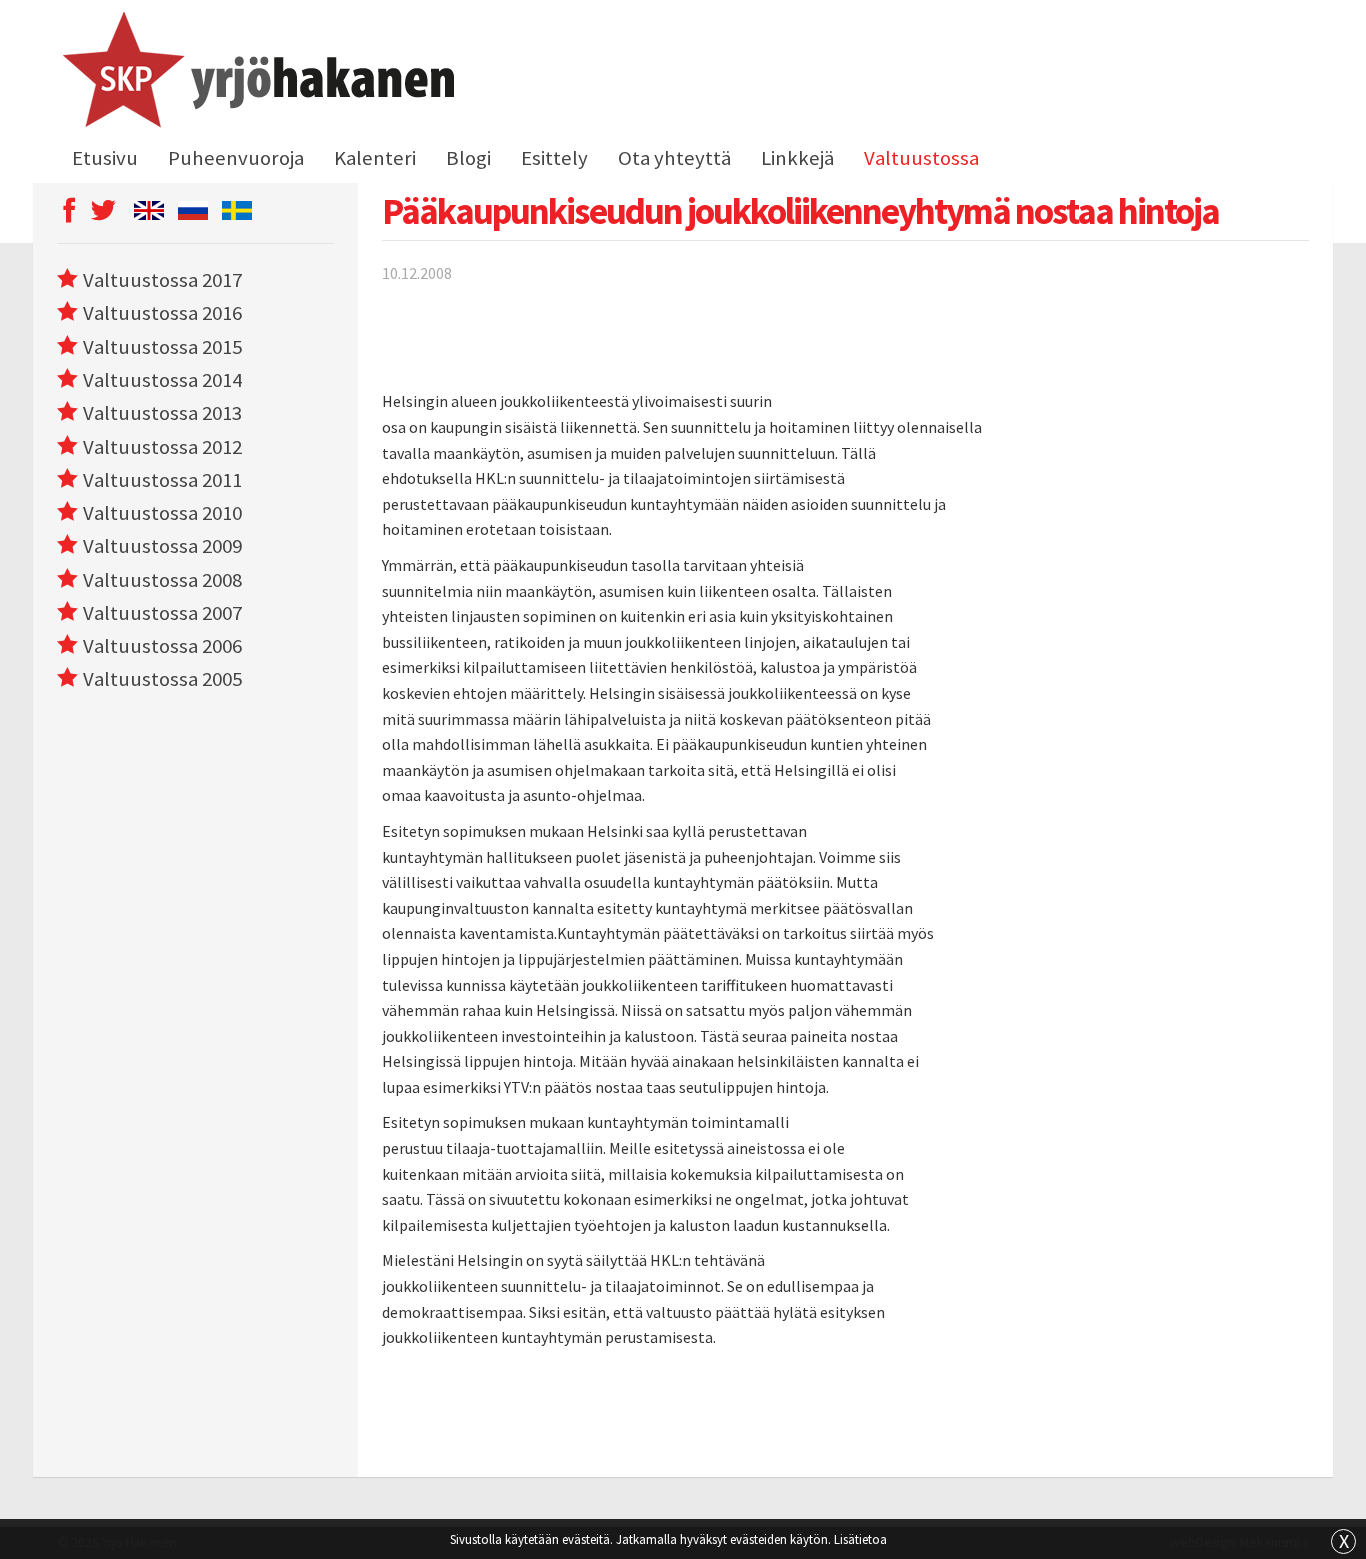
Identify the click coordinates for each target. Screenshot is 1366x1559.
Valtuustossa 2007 (162, 613)
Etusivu (105, 158)
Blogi (468, 158)
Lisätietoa (860, 1539)
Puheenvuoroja (236, 158)
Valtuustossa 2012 (162, 447)
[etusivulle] (255, 73)
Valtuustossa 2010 (162, 513)
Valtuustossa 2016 (162, 313)
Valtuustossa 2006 (162, 646)
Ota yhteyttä (674, 158)
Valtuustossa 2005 (162, 679)
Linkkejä (797, 158)
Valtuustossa (921, 158)
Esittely (554, 158)
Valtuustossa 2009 (162, 546)
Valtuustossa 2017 (162, 280)
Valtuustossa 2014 (162, 380)
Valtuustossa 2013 (162, 413)
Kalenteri (375, 158)
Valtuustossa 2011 (162, 480)
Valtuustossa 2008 (162, 580)
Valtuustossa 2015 (162, 347)
